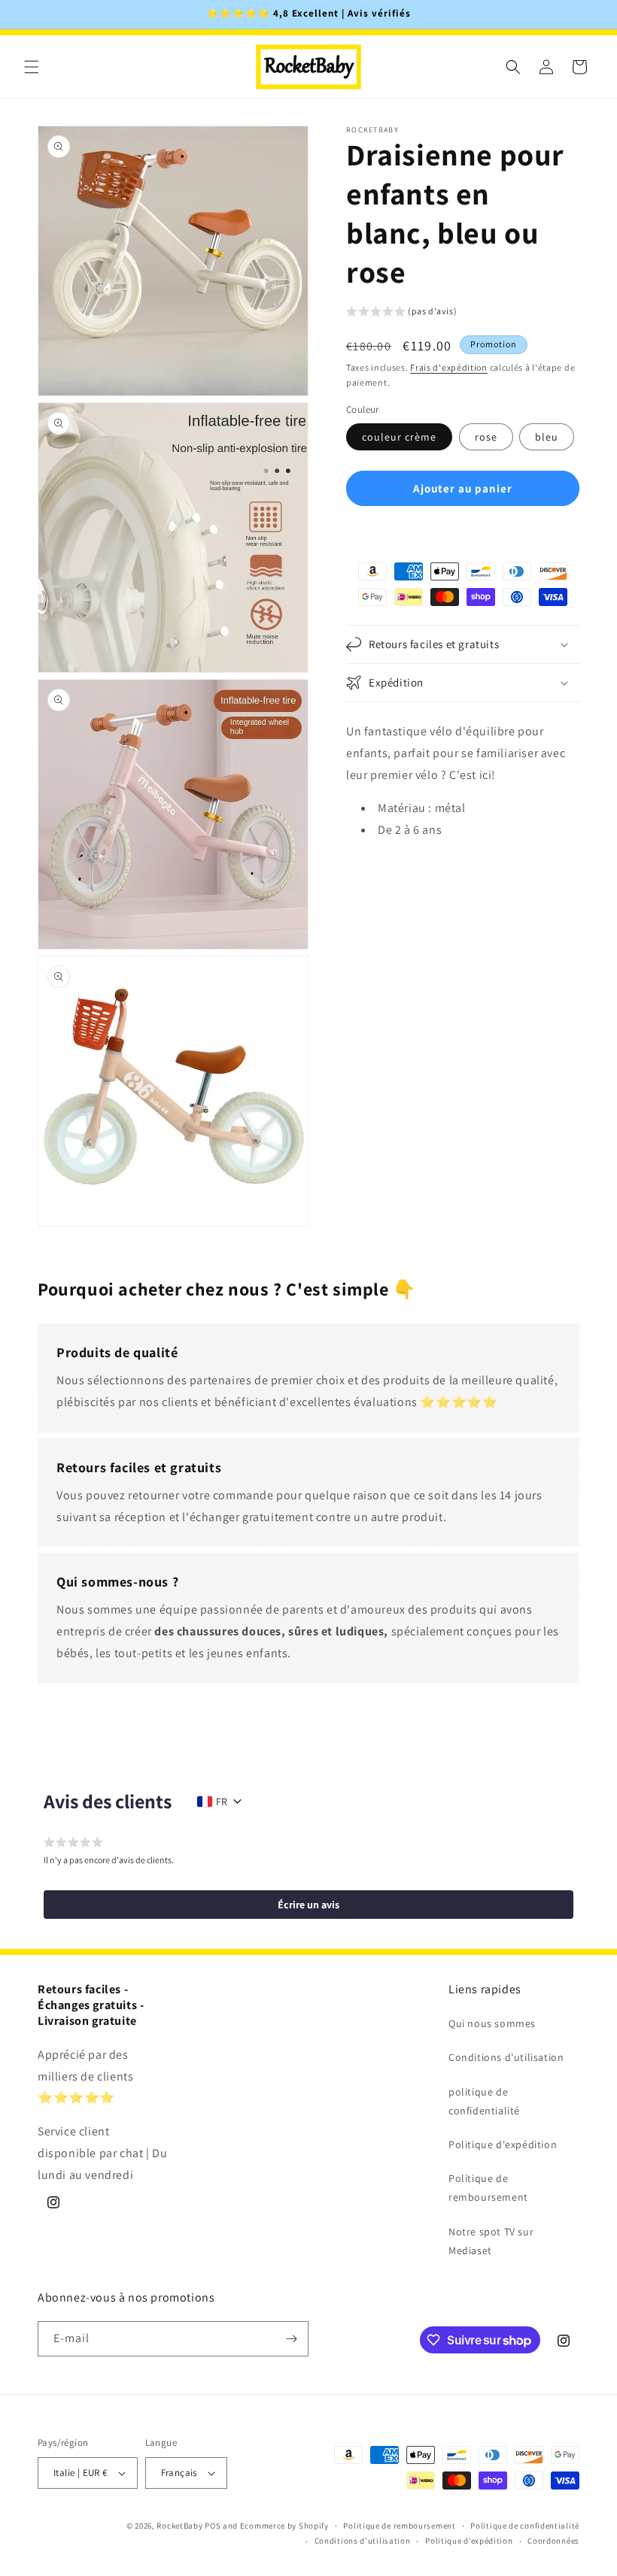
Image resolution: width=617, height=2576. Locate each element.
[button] (32, 67)
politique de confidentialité (484, 2101)
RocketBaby (179, 2526)
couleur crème (399, 437)
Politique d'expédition (503, 2144)
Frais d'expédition (449, 367)
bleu (547, 437)
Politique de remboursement (488, 2188)
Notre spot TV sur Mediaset (491, 2241)
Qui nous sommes (492, 2023)
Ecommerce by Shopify (284, 2526)
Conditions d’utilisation (363, 2541)
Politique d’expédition (469, 2541)
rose (486, 437)
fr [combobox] (222, 1802)
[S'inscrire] (291, 2339)
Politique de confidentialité (525, 2526)
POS (213, 2526)
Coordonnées (553, 2541)
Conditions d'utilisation (506, 2057)
